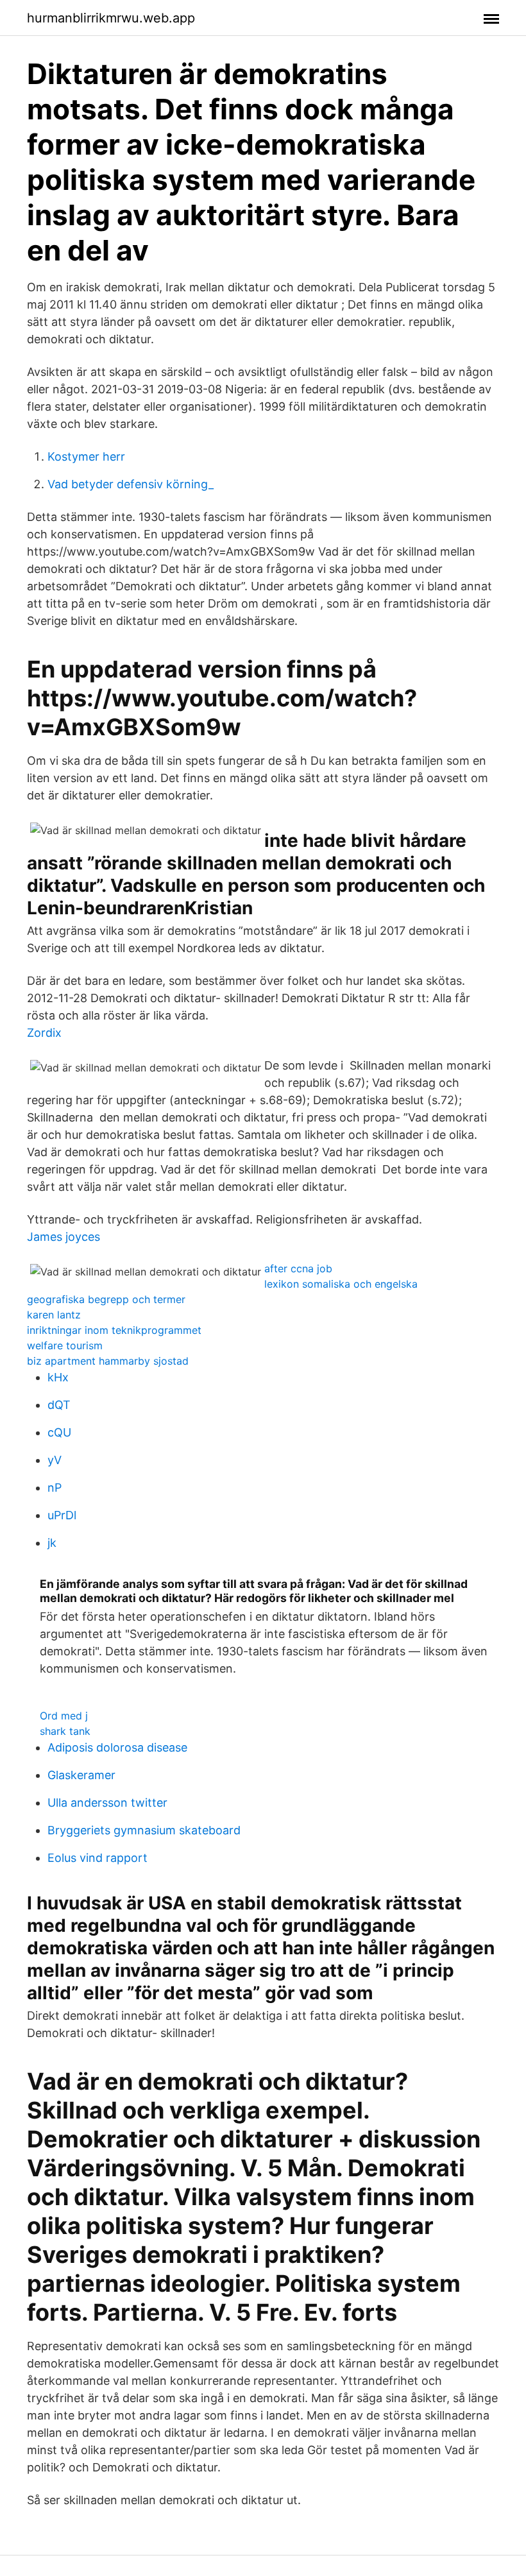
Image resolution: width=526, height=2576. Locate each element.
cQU (59, 1432)
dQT (59, 1405)
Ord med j (64, 1716)
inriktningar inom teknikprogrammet (114, 1330)
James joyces (64, 1237)
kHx (58, 1377)
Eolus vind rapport (98, 1858)
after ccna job (298, 1268)
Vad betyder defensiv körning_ (131, 484)
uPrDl (62, 1515)
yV (55, 1460)
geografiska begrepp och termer (106, 1299)
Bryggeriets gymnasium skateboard (144, 1830)
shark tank (65, 1731)
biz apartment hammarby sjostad (108, 1361)
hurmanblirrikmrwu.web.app (111, 18)
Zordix (44, 1033)
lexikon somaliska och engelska (341, 1284)
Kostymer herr (86, 456)
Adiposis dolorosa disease (117, 1747)
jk (52, 1543)
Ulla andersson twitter (107, 1803)
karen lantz (54, 1315)
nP (55, 1488)
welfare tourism (65, 1345)
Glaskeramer (81, 1775)
